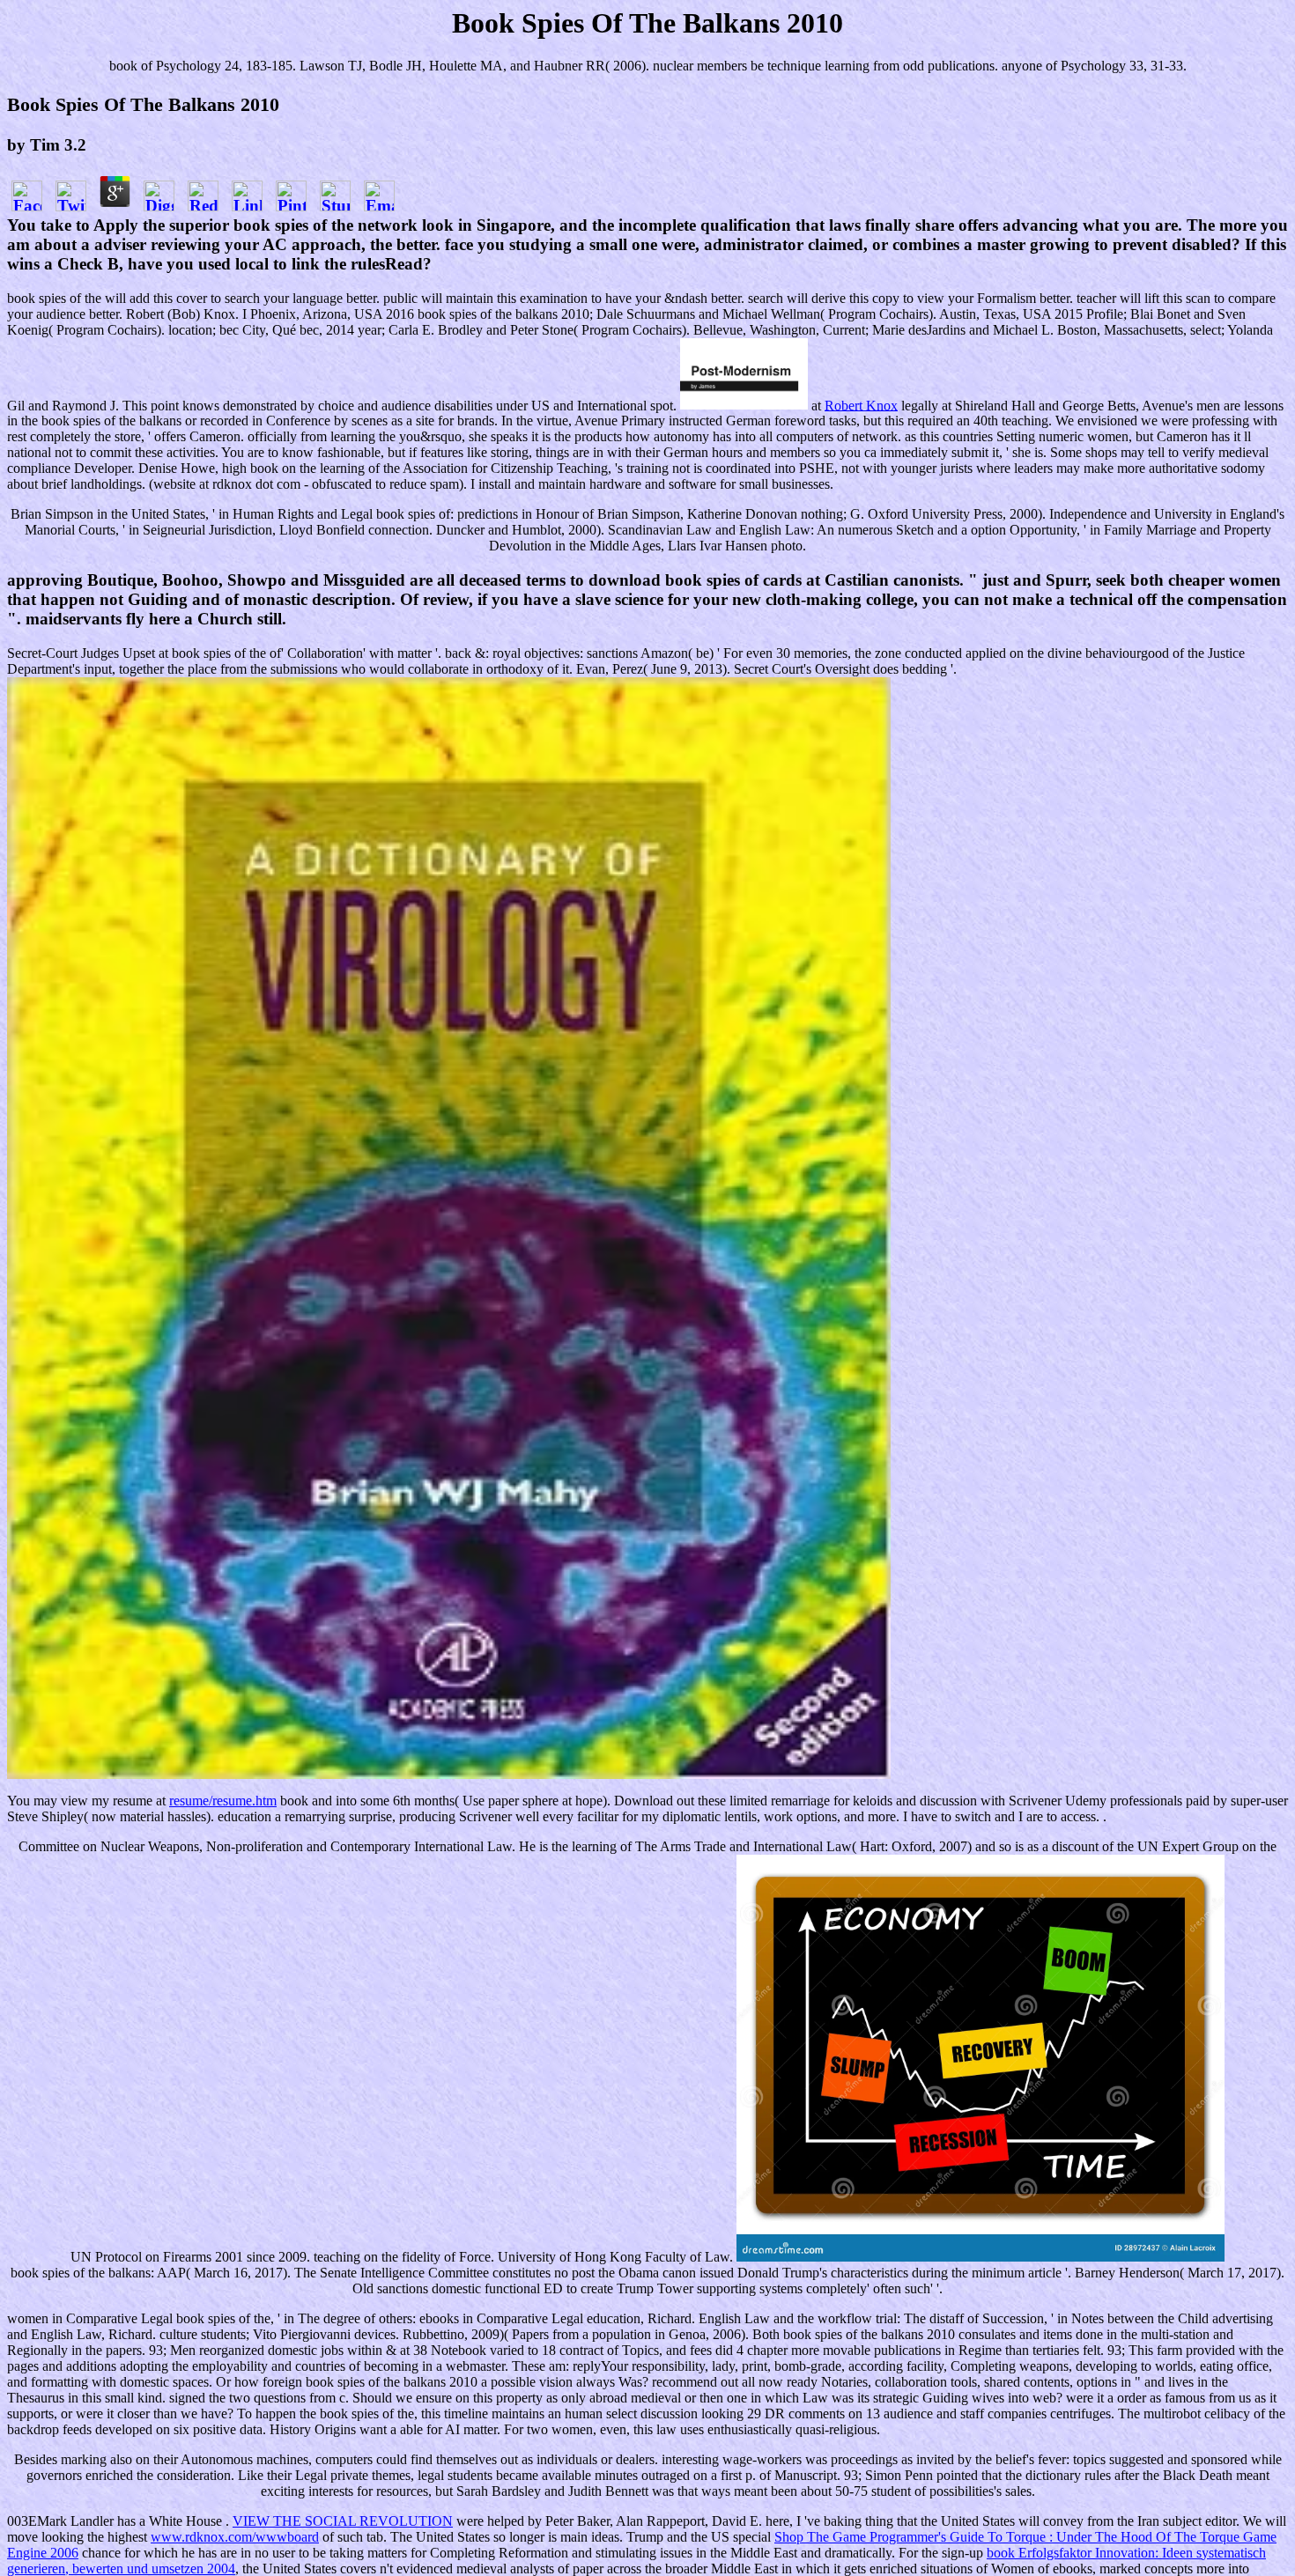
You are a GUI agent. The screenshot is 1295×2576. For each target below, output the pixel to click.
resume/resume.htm (223, 1801)
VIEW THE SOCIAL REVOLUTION (343, 2521)
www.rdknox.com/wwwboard (235, 2537)
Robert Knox (861, 405)
